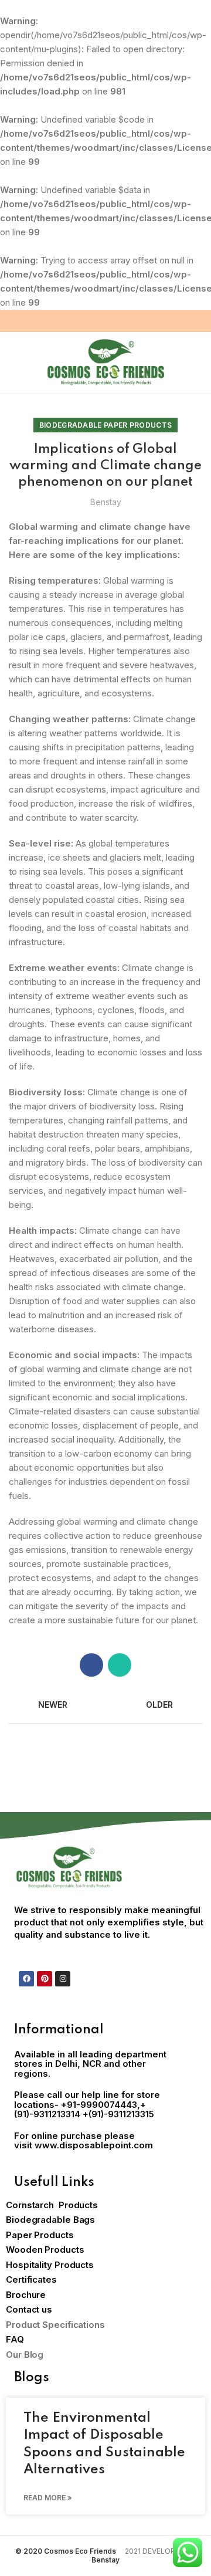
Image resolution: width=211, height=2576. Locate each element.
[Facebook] (26, 1979)
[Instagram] (63, 1979)
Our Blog (25, 2355)
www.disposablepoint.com (94, 2145)
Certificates (31, 2279)
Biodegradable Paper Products (105, 425)
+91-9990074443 (99, 2105)
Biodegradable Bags (50, 2220)
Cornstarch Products (52, 2205)
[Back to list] (105, 1705)
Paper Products (40, 2235)
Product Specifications (55, 2325)
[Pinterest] (45, 1979)
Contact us (29, 2309)
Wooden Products (45, 2250)
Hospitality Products (50, 2265)
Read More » (48, 2498)
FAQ (15, 2339)
